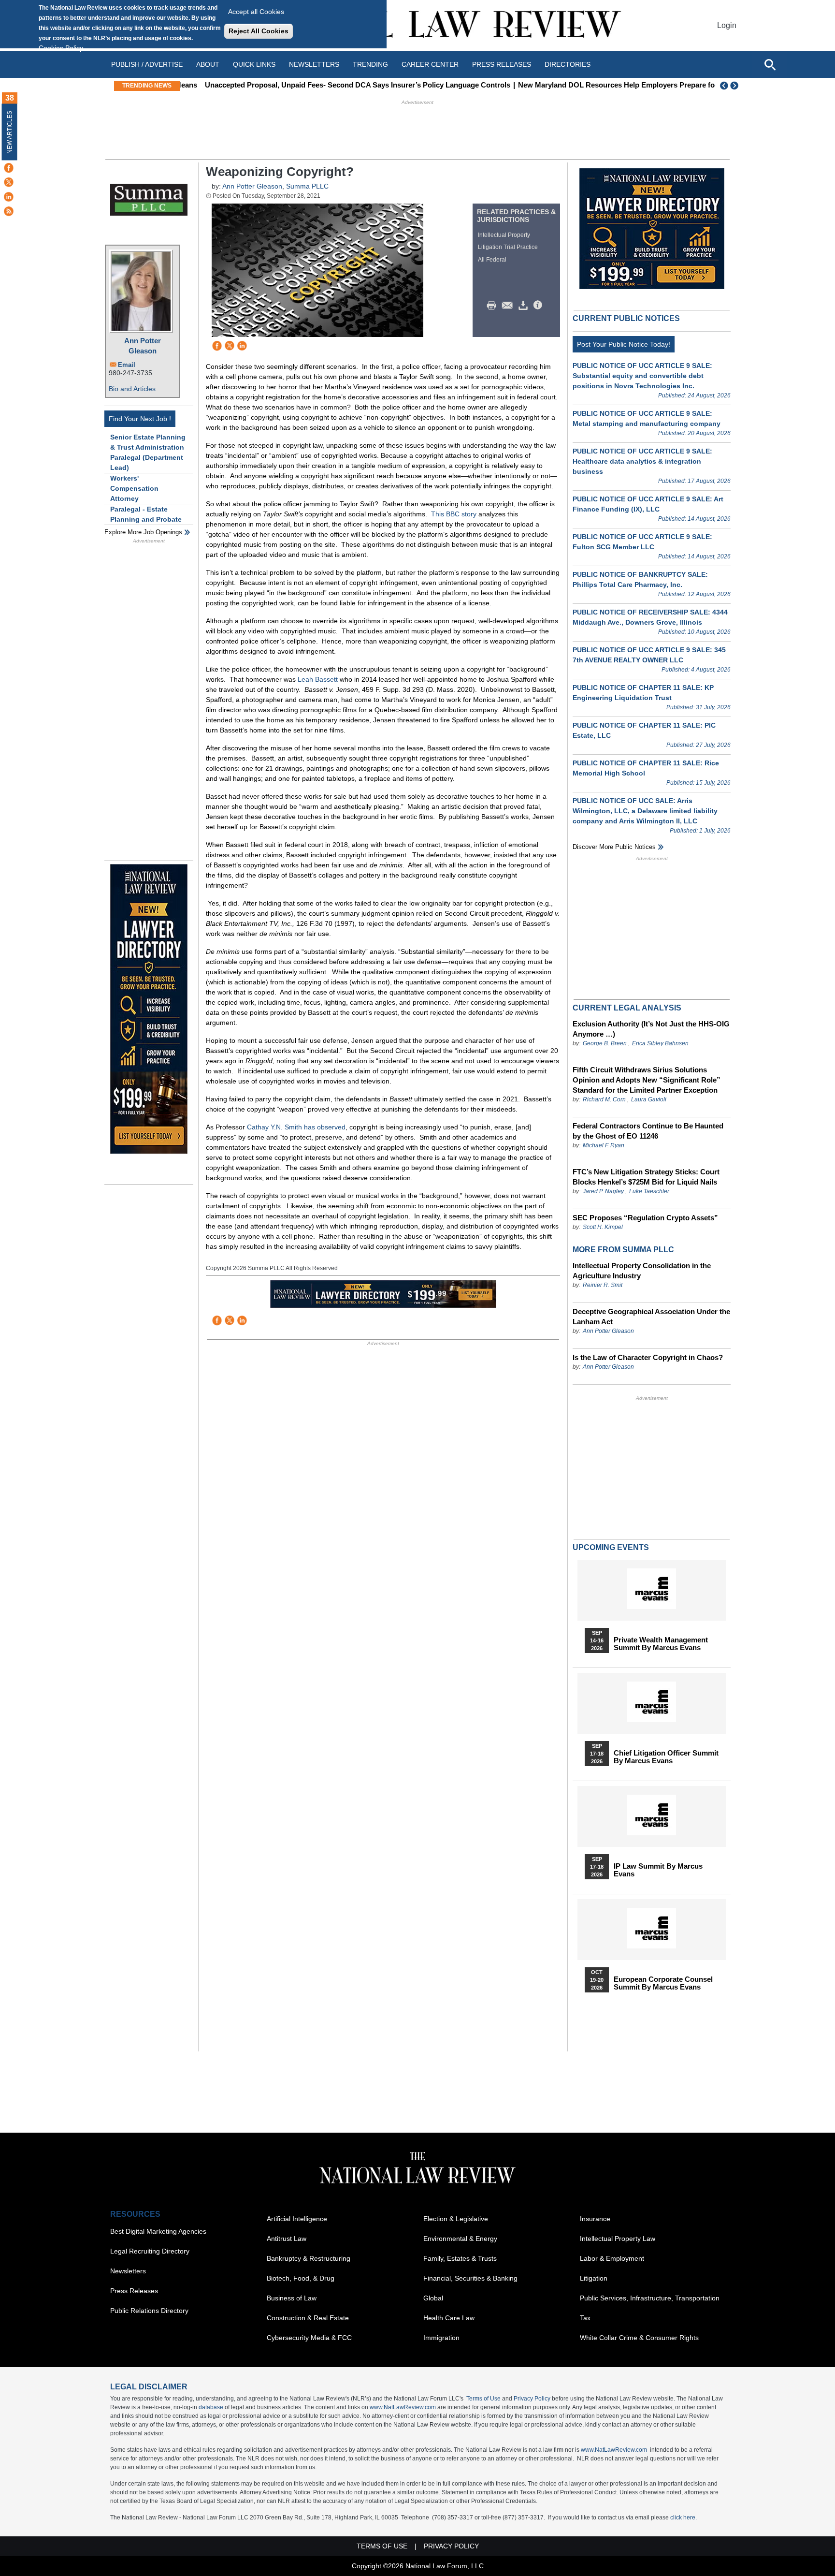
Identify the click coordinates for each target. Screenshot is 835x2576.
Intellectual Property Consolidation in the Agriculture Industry (642, 1271)
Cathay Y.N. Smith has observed (296, 1127)
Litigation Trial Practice (508, 247)
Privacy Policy (532, 2399)
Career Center (430, 64)
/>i (539, 306)
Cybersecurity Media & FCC (309, 2338)
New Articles (10, 132)
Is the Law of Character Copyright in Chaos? (648, 1357)
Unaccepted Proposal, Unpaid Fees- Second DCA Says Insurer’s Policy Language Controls (338, 85)
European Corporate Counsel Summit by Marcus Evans (663, 1983)
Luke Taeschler (649, 1191)
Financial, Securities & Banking (470, 2278)
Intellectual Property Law (618, 2239)
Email (127, 365)
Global (433, 2298)
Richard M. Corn (604, 1099)
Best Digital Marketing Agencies (158, 2231)
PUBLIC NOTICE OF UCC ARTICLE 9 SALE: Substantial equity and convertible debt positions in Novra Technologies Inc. (642, 376)
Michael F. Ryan (604, 1145)
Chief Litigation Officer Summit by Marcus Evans (666, 1757)
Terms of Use (483, 2399)
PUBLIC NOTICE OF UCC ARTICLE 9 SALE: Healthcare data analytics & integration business (642, 461)
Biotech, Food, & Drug (301, 2278)
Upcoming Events (611, 1547)
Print (494, 306)
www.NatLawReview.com (403, 2407)
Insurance (595, 2219)
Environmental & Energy (460, 2239)
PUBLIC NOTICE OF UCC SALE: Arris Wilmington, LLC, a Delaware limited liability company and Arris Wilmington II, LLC (645, 811)
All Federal (492, 260)
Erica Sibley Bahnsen (660, 1043)
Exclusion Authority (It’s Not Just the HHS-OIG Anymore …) (651, 1029)
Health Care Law (449, 2318)
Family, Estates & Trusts (460, 2258)
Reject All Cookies (259, 31)
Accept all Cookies (256, 12)
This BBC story (454, 514)
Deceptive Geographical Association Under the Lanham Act (651, 1317)
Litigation (594, 2278)
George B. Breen (605, 1043)
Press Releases (134, 2291)
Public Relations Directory (149, 2311)
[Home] (417, 25)
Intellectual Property (504, 235)
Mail (509, 306)
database (211, 2407)
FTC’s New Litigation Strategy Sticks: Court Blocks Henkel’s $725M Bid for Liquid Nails (646, 1177)
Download (525, 306)
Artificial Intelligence (297, 2219)
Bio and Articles (132, 389)
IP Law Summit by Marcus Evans (658, 1870)
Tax (585, 2318)
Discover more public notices (614, 847)
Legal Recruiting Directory (150, 2251)
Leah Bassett (318, 679)
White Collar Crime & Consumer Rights (639, 2338)
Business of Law (292, 2298)
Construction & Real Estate (308, 2318)
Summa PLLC (307, 186)
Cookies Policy (61, 48)
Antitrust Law (287, 2239)
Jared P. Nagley (603, 1191)
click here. (684, 2517)
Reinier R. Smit (603, 1285)
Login (727, 25)
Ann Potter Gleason (143, 346)
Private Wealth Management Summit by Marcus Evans (661, 1644)
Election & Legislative (456, 2219)
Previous (724, 86)
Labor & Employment (612, 2258)
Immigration (441, 2338)
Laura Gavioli (649, 1099)
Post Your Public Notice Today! (624, 344)
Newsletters (314, 64)
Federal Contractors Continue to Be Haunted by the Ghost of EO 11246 (648, 1131)
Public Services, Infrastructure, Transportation (650, 2298)
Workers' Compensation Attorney (134, 488)
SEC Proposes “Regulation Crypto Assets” (645, 1218)
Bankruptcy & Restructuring (309, 2258)
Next (735, 86)
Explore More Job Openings (143, 532)
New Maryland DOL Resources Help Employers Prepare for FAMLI (610, 85)
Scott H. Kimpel (603, 1227)
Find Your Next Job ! (140, 419)
